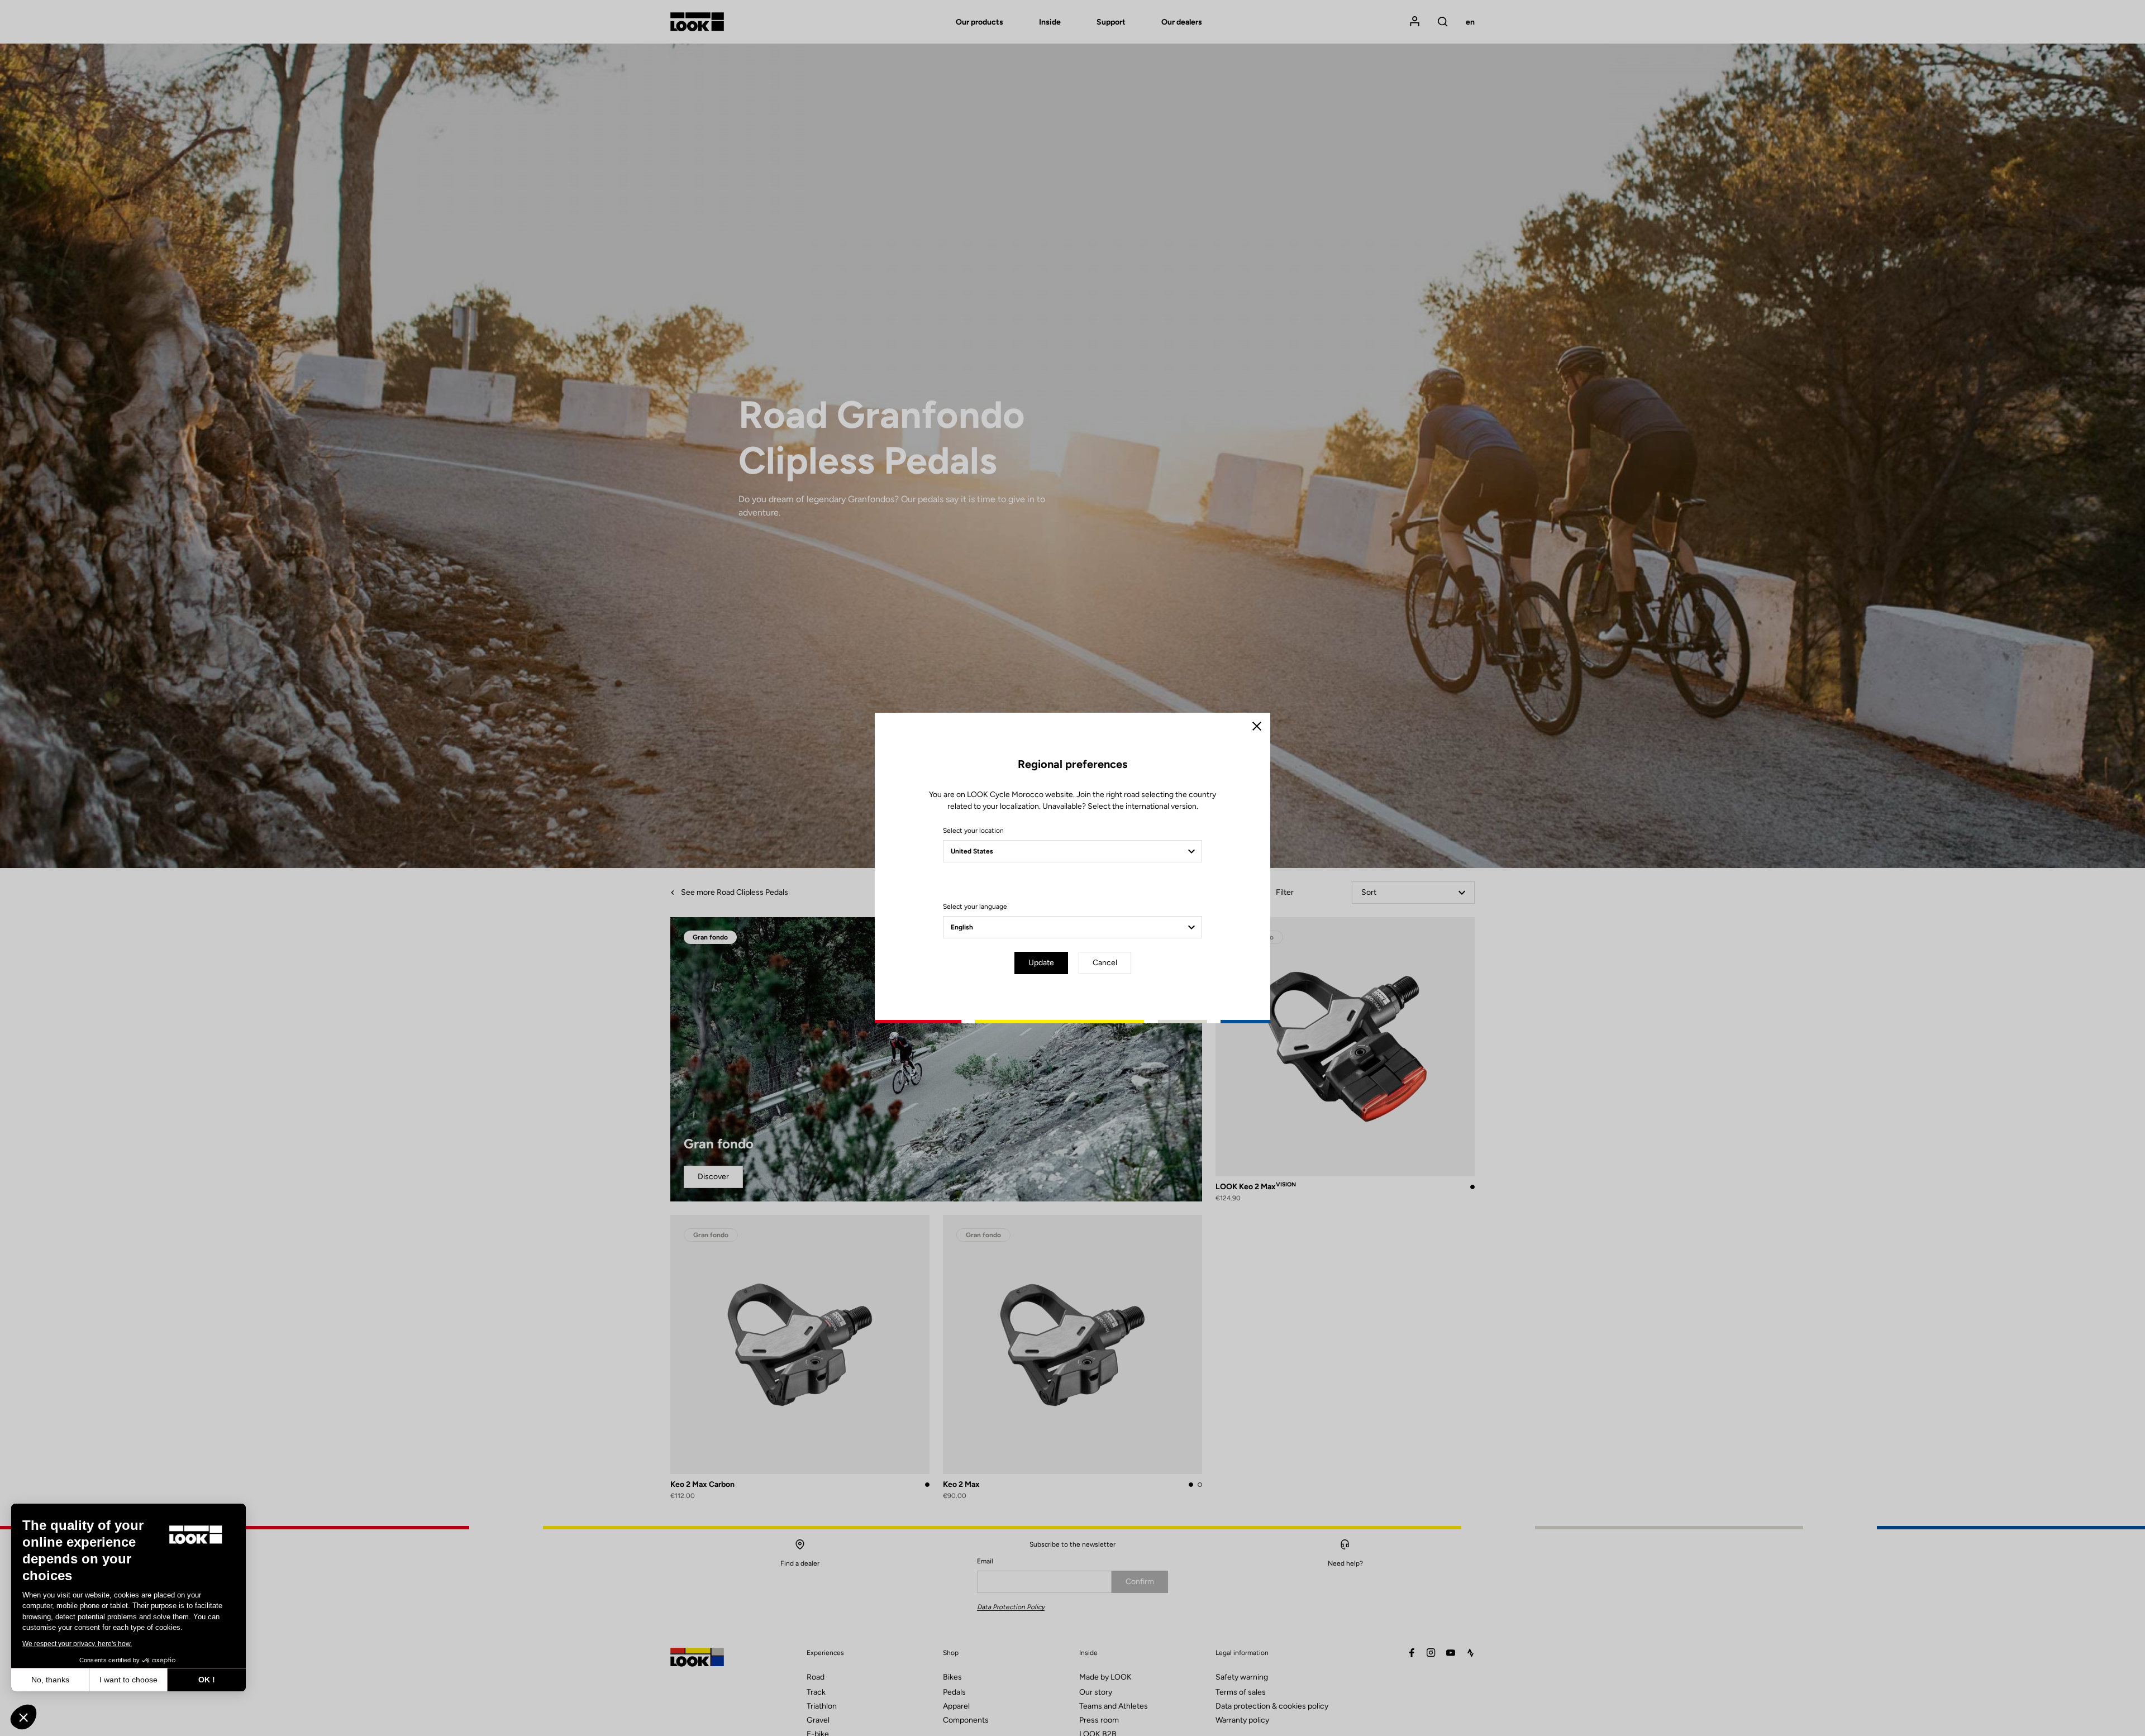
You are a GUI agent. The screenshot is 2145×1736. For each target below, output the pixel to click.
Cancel (1105, 963)
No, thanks (50, 1680)
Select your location (973, 831)
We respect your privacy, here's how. (77, 1644)
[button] (23, 1717)
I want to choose (128, 1680)
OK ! (207, 1680)
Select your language (975, 907)
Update (1041, 963)
